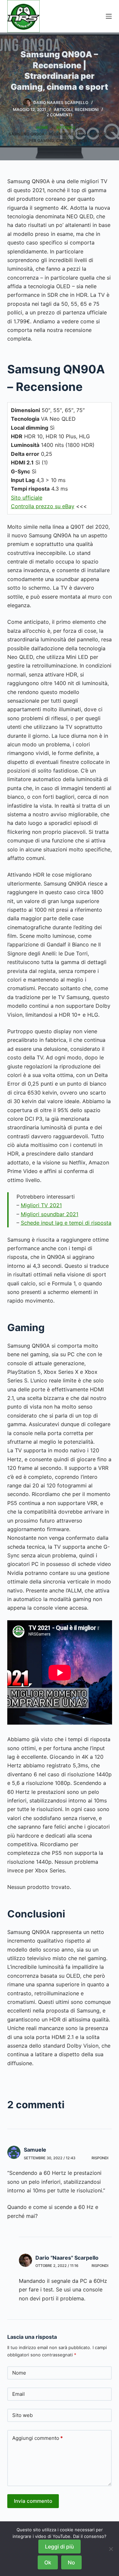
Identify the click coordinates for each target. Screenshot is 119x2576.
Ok (48, 2562)
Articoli (63, 109)
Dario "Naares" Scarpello (67, 2258)
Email (19, 2394)
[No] (111, 2549)
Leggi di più (59, 2547)
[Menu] (109, 16)
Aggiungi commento (38, 2438)
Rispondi (100, 2158)
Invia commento (33, 2501)
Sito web (22, 2415)
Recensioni (87, 109)
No (71, 2562)
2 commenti (59, 115)
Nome (19, 2373)
